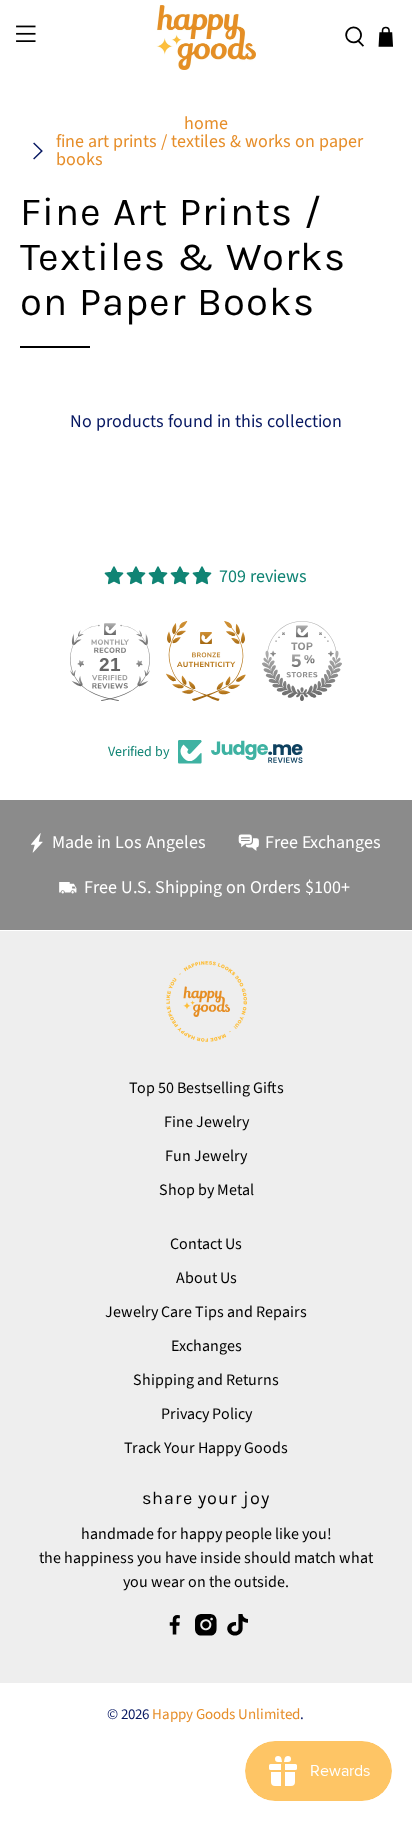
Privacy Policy (206, 1414)
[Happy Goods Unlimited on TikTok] (238, 1631)
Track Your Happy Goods (206, 1448)
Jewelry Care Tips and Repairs (206, 1312)
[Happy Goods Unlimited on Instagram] (206, 1631)
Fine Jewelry (206, 1122)
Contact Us (206, 1244)
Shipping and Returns (206, 1380)
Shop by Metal (206, 1190)
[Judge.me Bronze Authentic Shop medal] (206, 661)
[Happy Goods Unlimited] (206, 37)
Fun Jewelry (206, 1156)
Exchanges (206, 1346)
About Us (206, 1278)
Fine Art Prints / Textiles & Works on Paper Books (209, 151)
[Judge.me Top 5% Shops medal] (302, 661)
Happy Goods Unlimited (226, 1714)
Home (206, 124)
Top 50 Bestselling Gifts (206, 1088)
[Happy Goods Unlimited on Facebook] (175, 1631)
